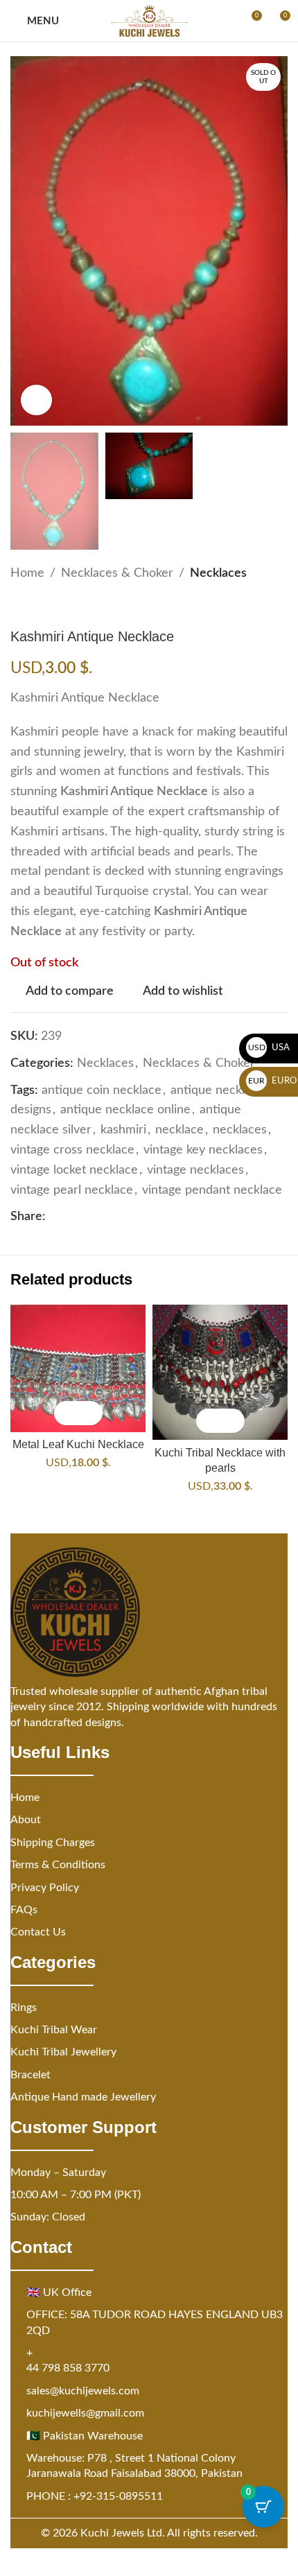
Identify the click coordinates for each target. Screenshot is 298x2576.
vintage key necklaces (203, 1150)
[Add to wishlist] (90, 1413)
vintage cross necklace (72, 1150)
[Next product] (52, 606)
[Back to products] (35, 606)
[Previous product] (19, 606)
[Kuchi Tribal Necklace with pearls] (220, 1372)
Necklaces (218, 573)
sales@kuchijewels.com (83, 2391)
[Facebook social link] (54, 1217)
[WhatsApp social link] (121, 1217)
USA (269, 1048)
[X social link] (71, 1217)
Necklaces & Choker (117, 573)
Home (27, 573)
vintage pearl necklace (72, 1190)
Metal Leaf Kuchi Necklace (78, 1444)
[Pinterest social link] (87, 1217)
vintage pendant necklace (212, 1190)
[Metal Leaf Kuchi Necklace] (78, 1368)
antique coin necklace (102, 1090)
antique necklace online (125, 1110)
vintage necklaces (195, 1170)
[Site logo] (149, 21)
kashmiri (123, 1130)
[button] (66, 1413)
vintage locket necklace (74, 1170)
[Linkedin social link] (104, 1217)
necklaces (240, 1130)
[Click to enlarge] (36, 400)
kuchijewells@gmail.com (85, 2413)
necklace (179, 1130)
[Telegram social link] (137, 1217)
